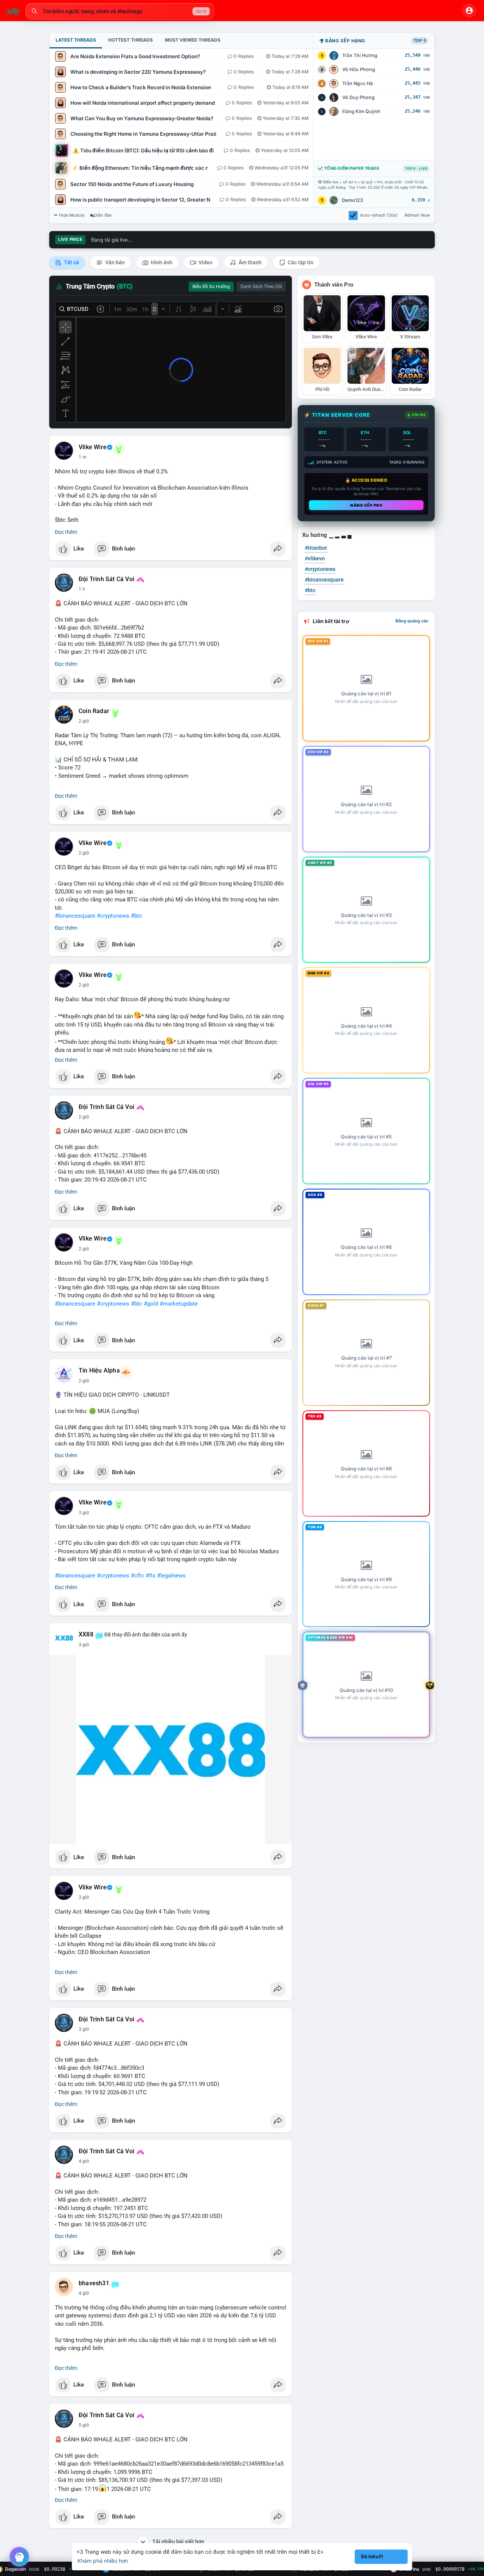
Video (205, 262)
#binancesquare (75, 916)
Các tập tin (300, 262)
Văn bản (114, 262)
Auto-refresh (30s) (379, 215)
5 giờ (84, 2425)
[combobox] (120, 11)
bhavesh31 (94, 2283)
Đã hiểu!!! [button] (372, 2557)
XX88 (86, 1635)
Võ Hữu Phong (359, 69)
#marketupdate (179, 1304)
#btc (137, 916)
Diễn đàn (103, 215)
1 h (82, 589)
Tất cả (71, 262)
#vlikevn (315, 558)
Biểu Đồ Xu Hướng (211, 287)
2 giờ (84, 721)
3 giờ (84, 1513)
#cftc (137, 1576)
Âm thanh (250, 262)
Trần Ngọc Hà (358, 83)
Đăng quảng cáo (412, 621)
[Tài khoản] (469, 11)
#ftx (150, 1576)
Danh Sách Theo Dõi (261, 287)
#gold (151, 1304)
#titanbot (316, 548)
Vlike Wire (93, 447)
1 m (83, 457)
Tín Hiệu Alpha (99, 1371)
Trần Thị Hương (360, 55)
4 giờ (84, 2161)
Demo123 (352, 200)
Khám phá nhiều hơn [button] (103, 2561)
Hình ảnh (161, 262)
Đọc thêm (66, 532)
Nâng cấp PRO (366, 505)
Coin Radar (94, 711)
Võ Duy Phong (358, 97)
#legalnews (171, 1576)
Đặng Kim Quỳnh (361, 111)
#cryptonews (113, 916)
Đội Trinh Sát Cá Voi (106, 579)
